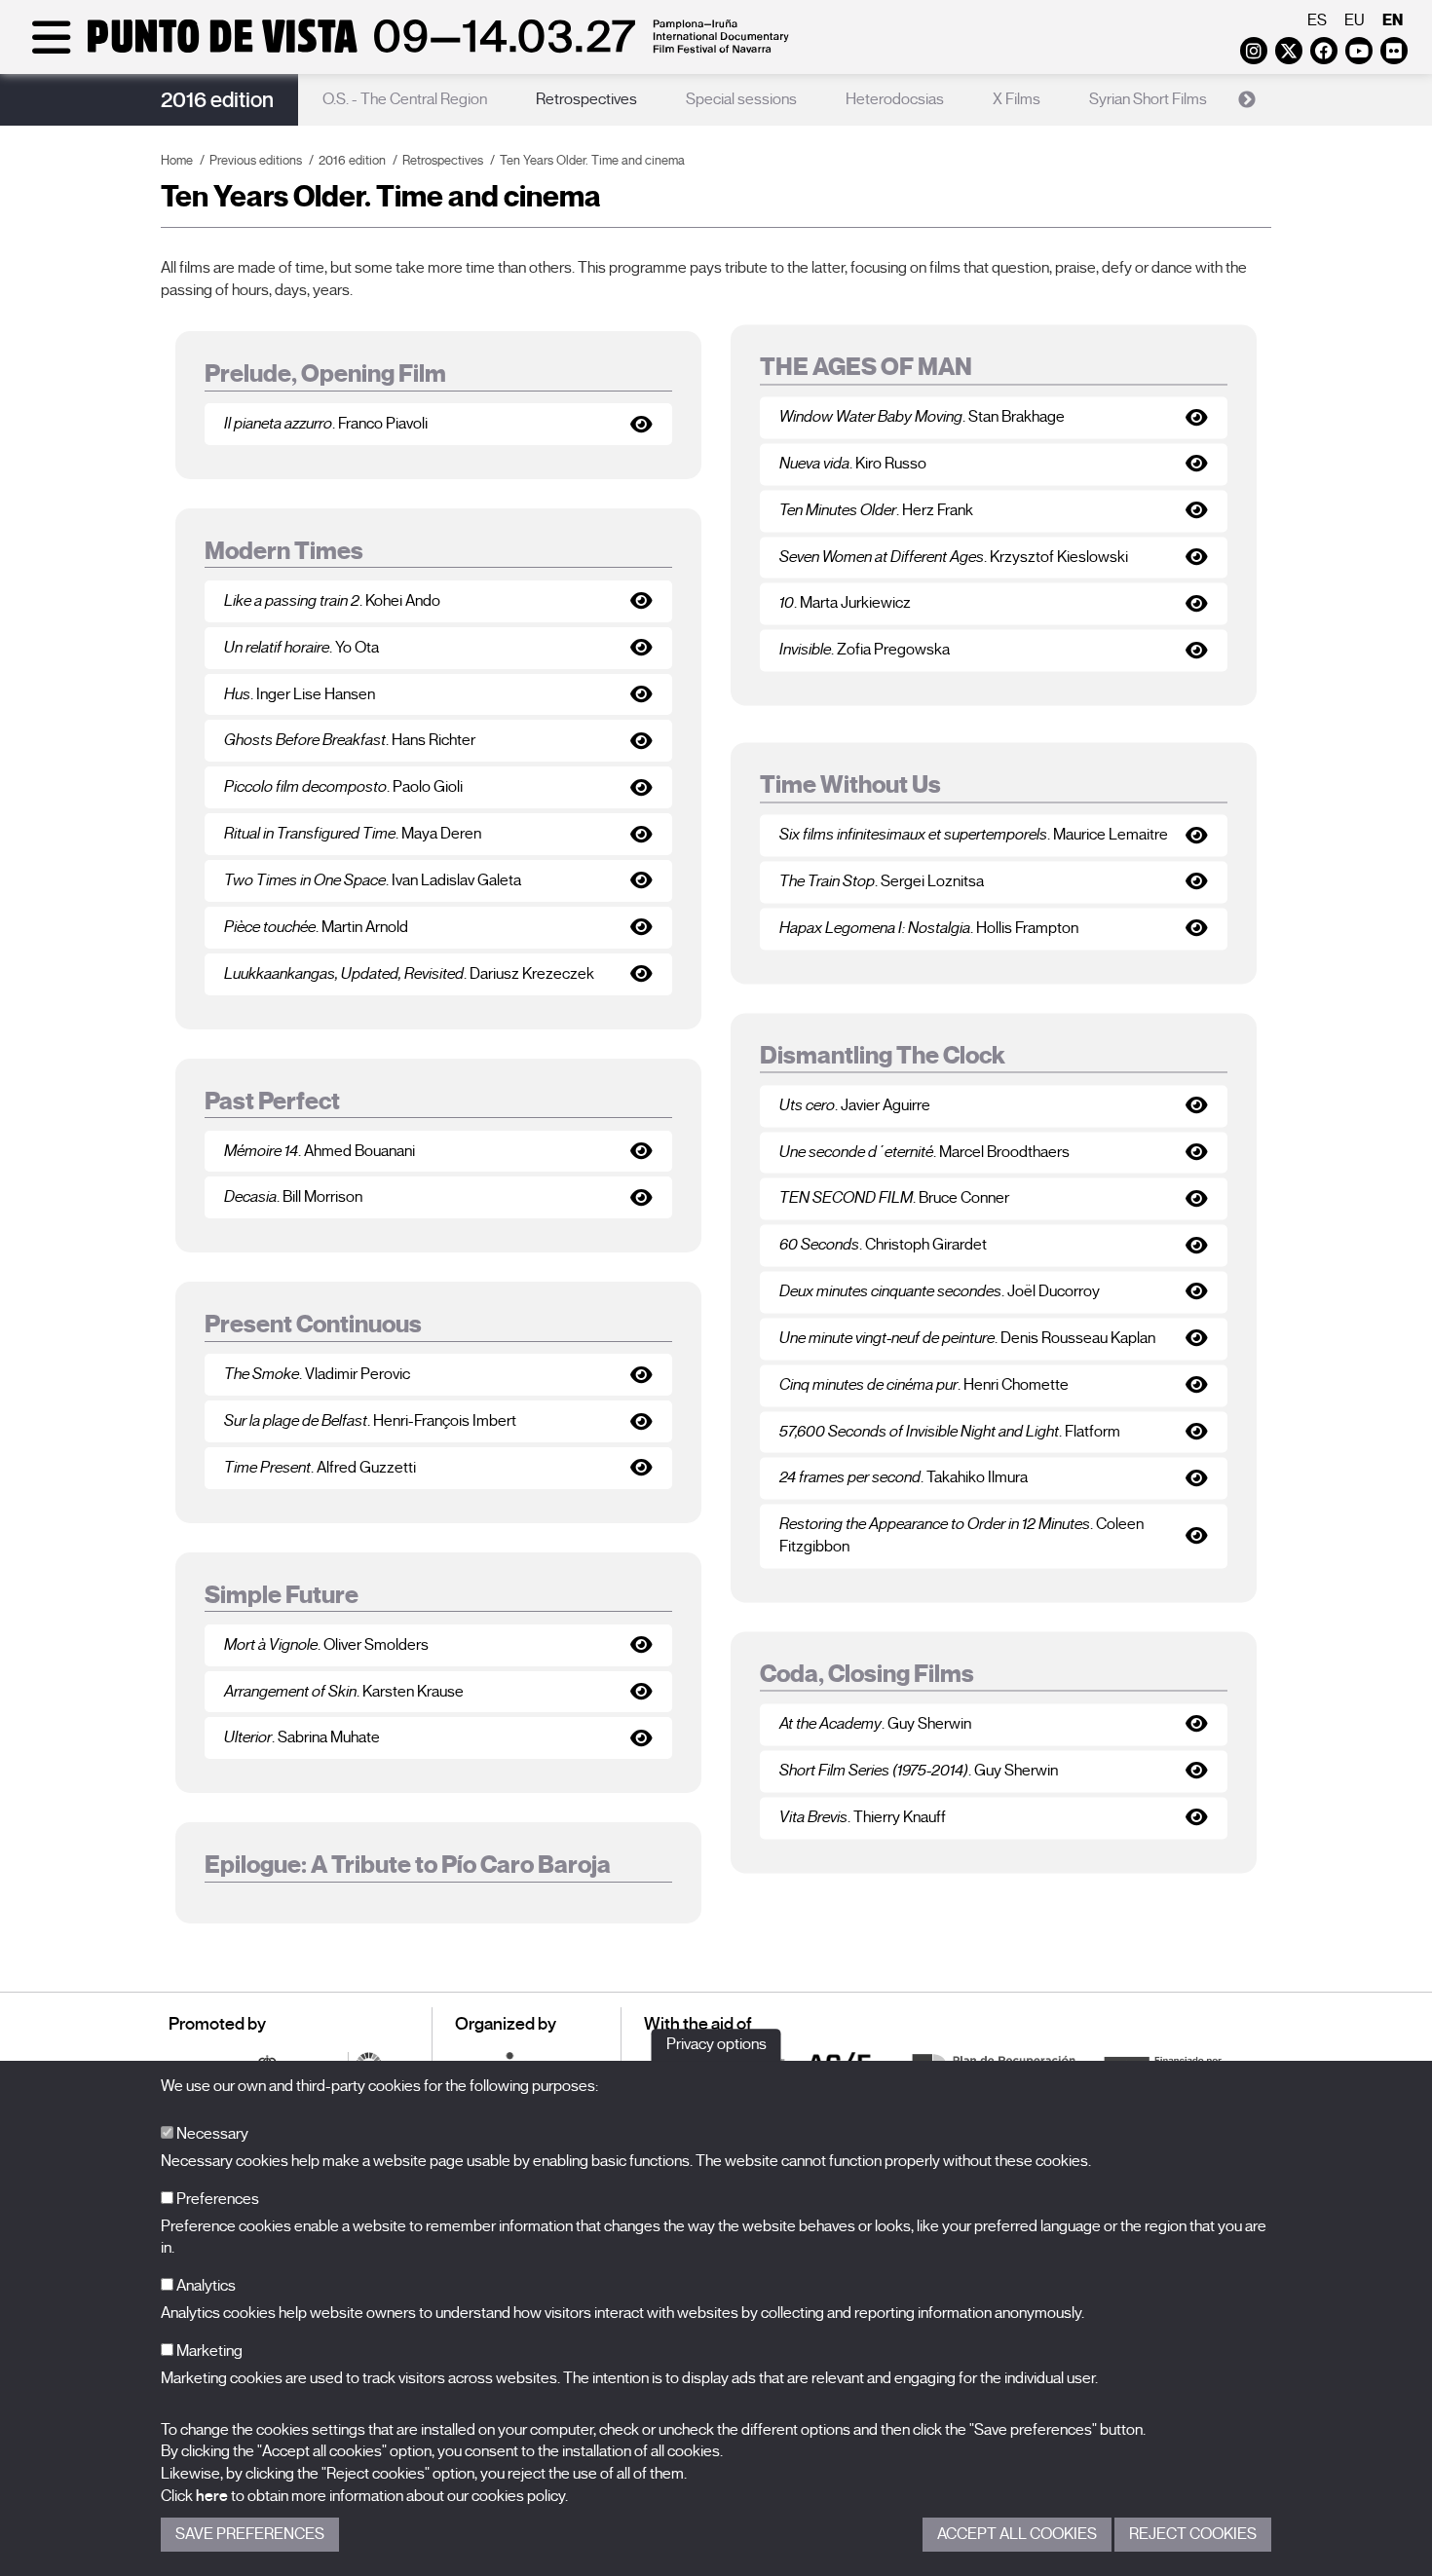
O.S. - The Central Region (405, 99)
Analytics (205, 2286)
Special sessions (741, 99)
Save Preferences (250, 2534)
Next (1247, 100)
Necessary (211, 2134)
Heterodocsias (895, 99)
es (1317, 20)
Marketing (208, 2351)
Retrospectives (586, 99)
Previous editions (256, 160)
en (1393, 20)
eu (1355, 20)
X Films (1017, 99)
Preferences (216, 2199)
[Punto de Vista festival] (407, 51)
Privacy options (716, 2044)
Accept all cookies (1017, 2534)
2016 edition (217, 100)
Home (177, 160)
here (212, 2496)
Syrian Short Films (1148, 99)
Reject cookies (1193, 2534)
